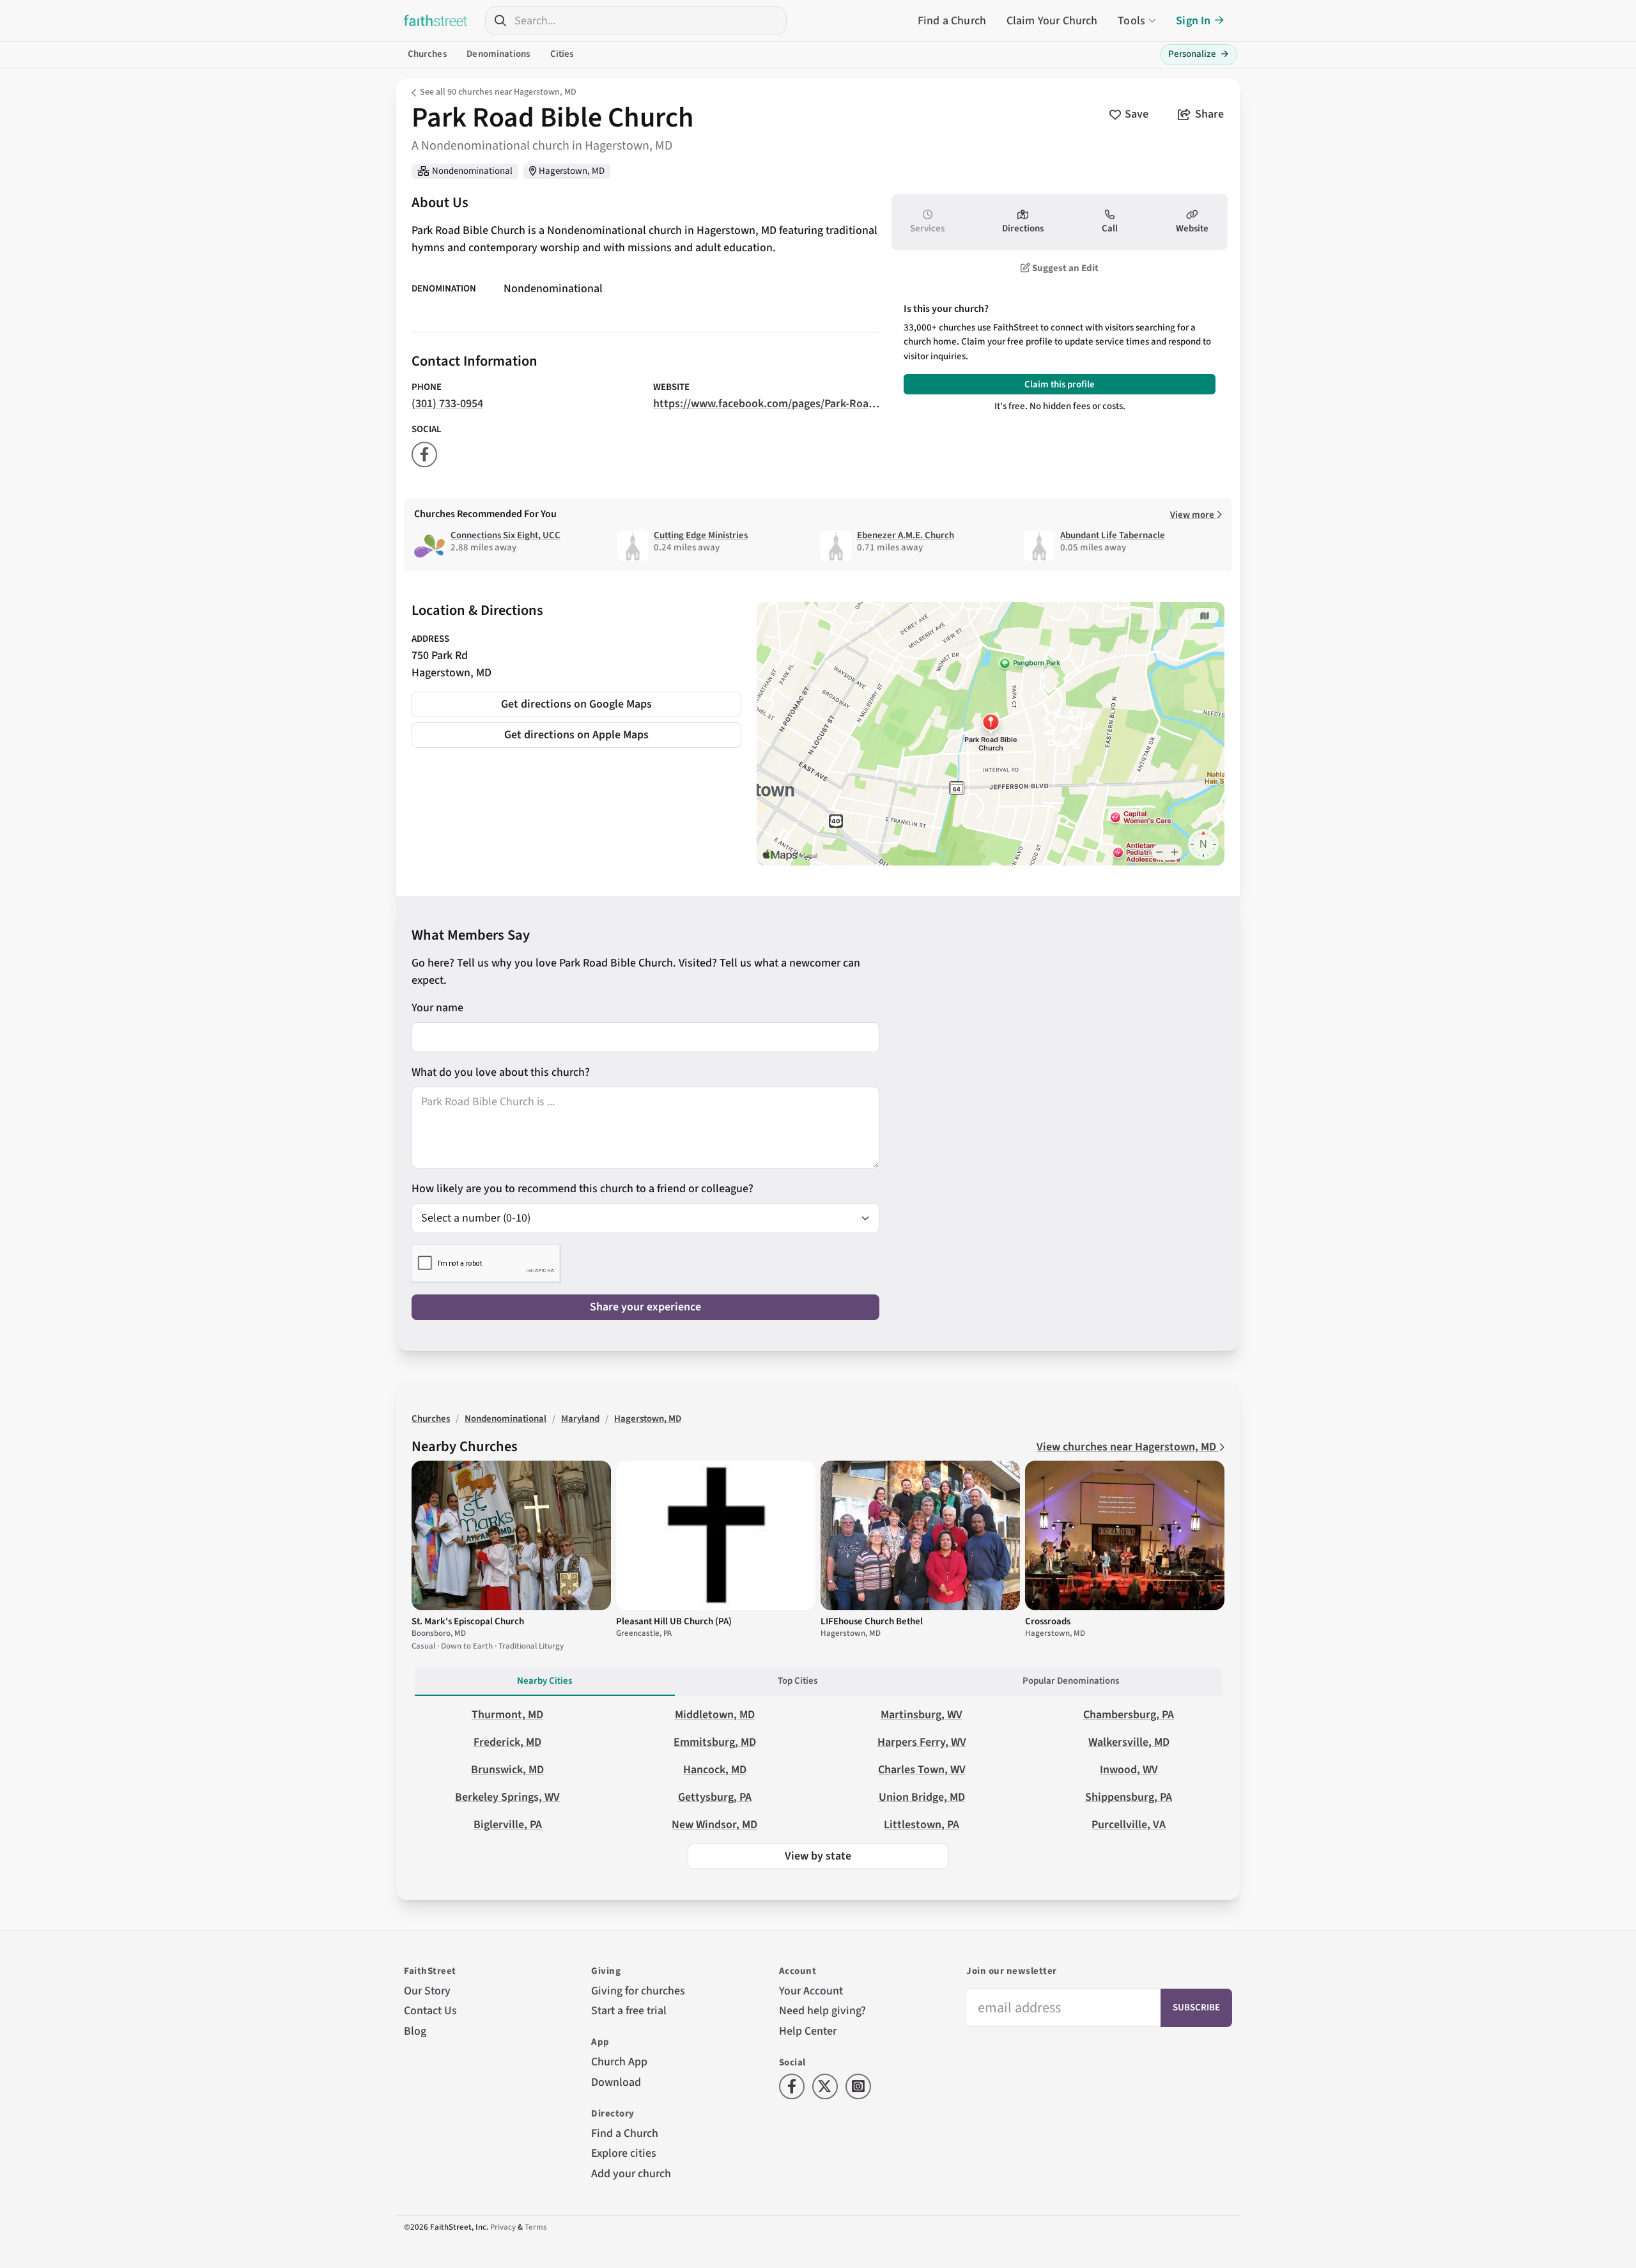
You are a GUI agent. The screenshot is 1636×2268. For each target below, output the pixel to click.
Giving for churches (638, 1991)
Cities (562, 54)
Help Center (808, 2031)
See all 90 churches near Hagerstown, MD (498, 92)
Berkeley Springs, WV (507, 1797)
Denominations (498, 54)
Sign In (1193, 21)
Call (1110, 229)
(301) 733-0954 (447, 404)
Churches (427, 54)
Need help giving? (822, 2011)
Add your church (631, 2174)
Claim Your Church (1052, 21)
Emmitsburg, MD (715, 1742)
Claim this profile (1060, 384)
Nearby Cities (544, 1681)
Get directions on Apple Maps (576, 735)
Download (616, 2082)
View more (1193, 515)
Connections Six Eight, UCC (505, 535)
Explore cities (624, 2153)
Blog (415, 2031)
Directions (1023, 229)
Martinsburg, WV (922, 1715)
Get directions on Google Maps (576, 704)
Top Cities (798, 1681)
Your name (437, 1008)
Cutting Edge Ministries (701, 535)
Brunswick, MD (507, 1770)
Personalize (1199, 54)
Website (1192, 229)
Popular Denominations (1071, 1681)
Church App (619, 2062)
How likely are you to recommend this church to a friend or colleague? (583, 1189)
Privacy (503, 2227)
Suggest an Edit (1064, 268)
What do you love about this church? (501, 1072)
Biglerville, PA (508, 1825)
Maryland (580, 1419)
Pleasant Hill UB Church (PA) (674, 1621)
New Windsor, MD (714, 1825)
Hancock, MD (715, 1770)
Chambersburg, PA (1129, 1715)
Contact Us (430, 2011)
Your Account (811, 1991)
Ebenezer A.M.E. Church (906, 535)
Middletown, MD (715, 1715)
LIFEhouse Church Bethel (872, 1621)
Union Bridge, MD (922, 1797)
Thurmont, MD (507, 1715)
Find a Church (952, 21)
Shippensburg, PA (1129, 1797)
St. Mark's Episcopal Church (468, 1621)
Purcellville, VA (1129, 1825)
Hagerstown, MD (572, 171)
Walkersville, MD (1129, 1742)
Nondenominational (472, 171)
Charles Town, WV (922, 1770)
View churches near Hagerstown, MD (1128, 1447)
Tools (1131, 21)
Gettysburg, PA (715, 1797)
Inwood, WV (1129, 1770)
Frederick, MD (507, 1742)
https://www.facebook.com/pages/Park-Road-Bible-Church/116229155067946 (843, 404)
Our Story (427, 1991)
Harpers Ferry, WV (922, 1742)
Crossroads (1048, 1621)
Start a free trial (629, 2011)
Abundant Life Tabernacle (1113, 535)
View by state (818, 1856)
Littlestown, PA (922, 1825)
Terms (536, 2227)
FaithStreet (436, 20)
